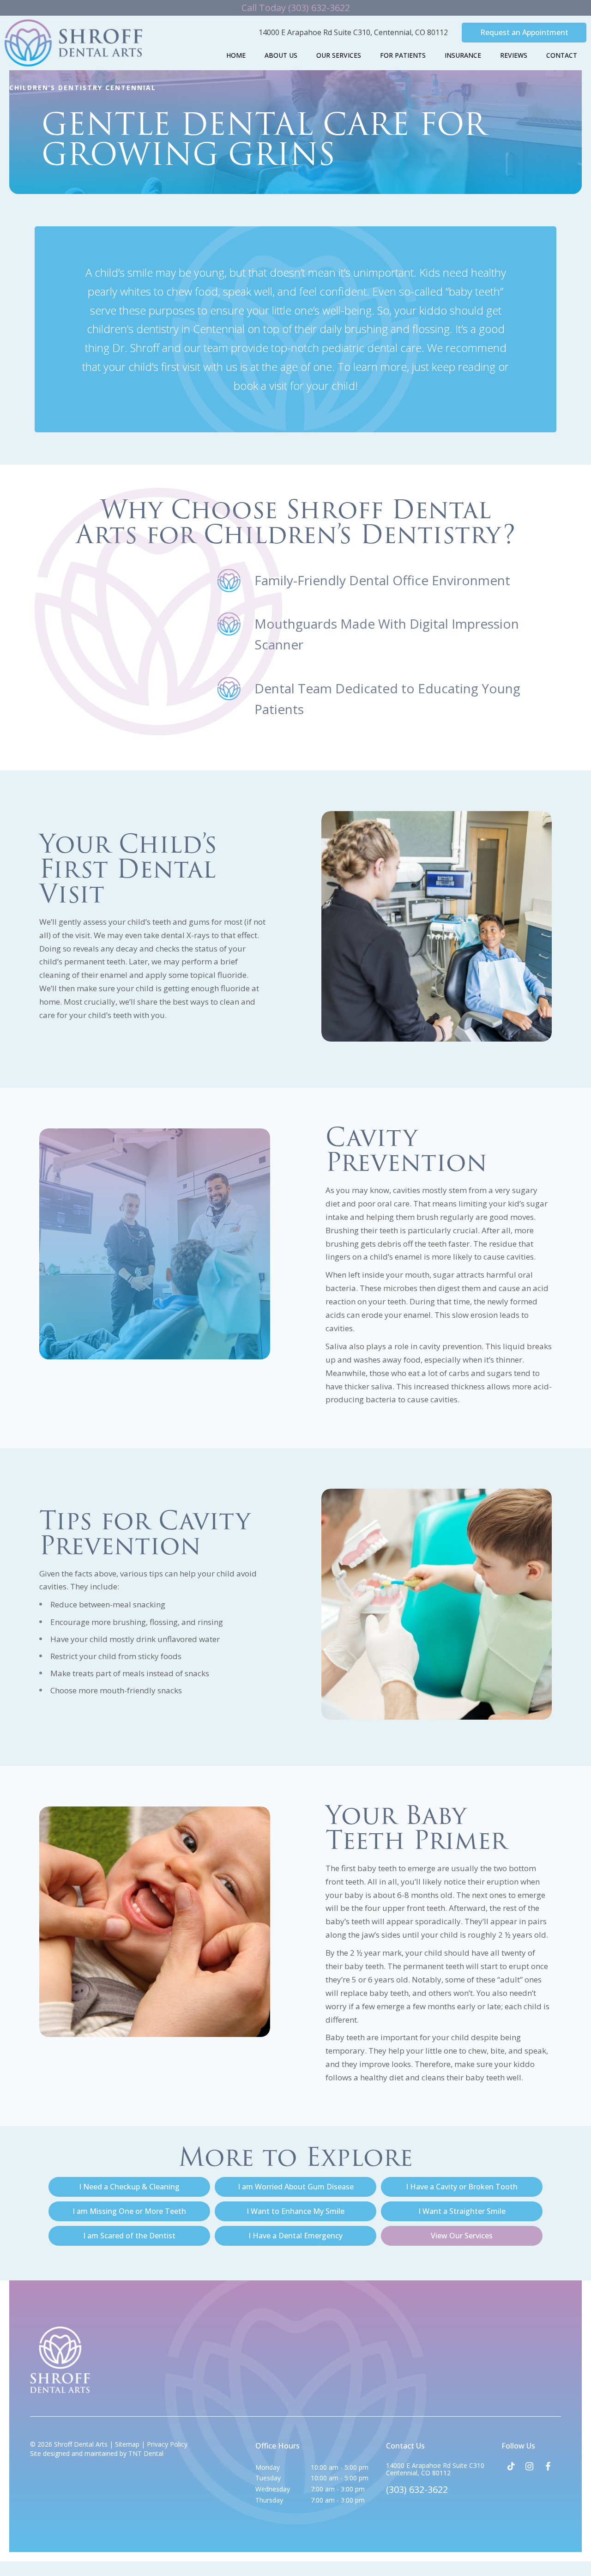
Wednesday (273, 2489)
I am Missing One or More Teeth (129, 2211)
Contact (562, 55)
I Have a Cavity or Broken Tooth (462, 2187)
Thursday (269, 2500)
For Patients (403, 55)
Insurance (463, 55)
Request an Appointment (524, 32)
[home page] (73, 43)
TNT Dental (146, 2453)
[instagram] (529, 2467)
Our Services (339, 55)
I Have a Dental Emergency (295, 2236)
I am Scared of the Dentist (129, 2236)
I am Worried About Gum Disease (296, 2187)
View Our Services (462, 2236)
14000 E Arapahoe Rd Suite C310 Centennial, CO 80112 (435, 2470)
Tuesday (268, 2478)
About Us (281, 55)
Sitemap (127, 2444)
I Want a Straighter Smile (462, 2211)
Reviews (514, 55)
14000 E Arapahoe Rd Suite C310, (353, 32)
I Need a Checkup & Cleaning (129, 2187)
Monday (268, 2467)
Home (236, 55)
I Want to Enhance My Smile (295, 2211)
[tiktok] (511, 2467)
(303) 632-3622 (296, 8)
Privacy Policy (167, 2444)
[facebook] (548, 2467)
